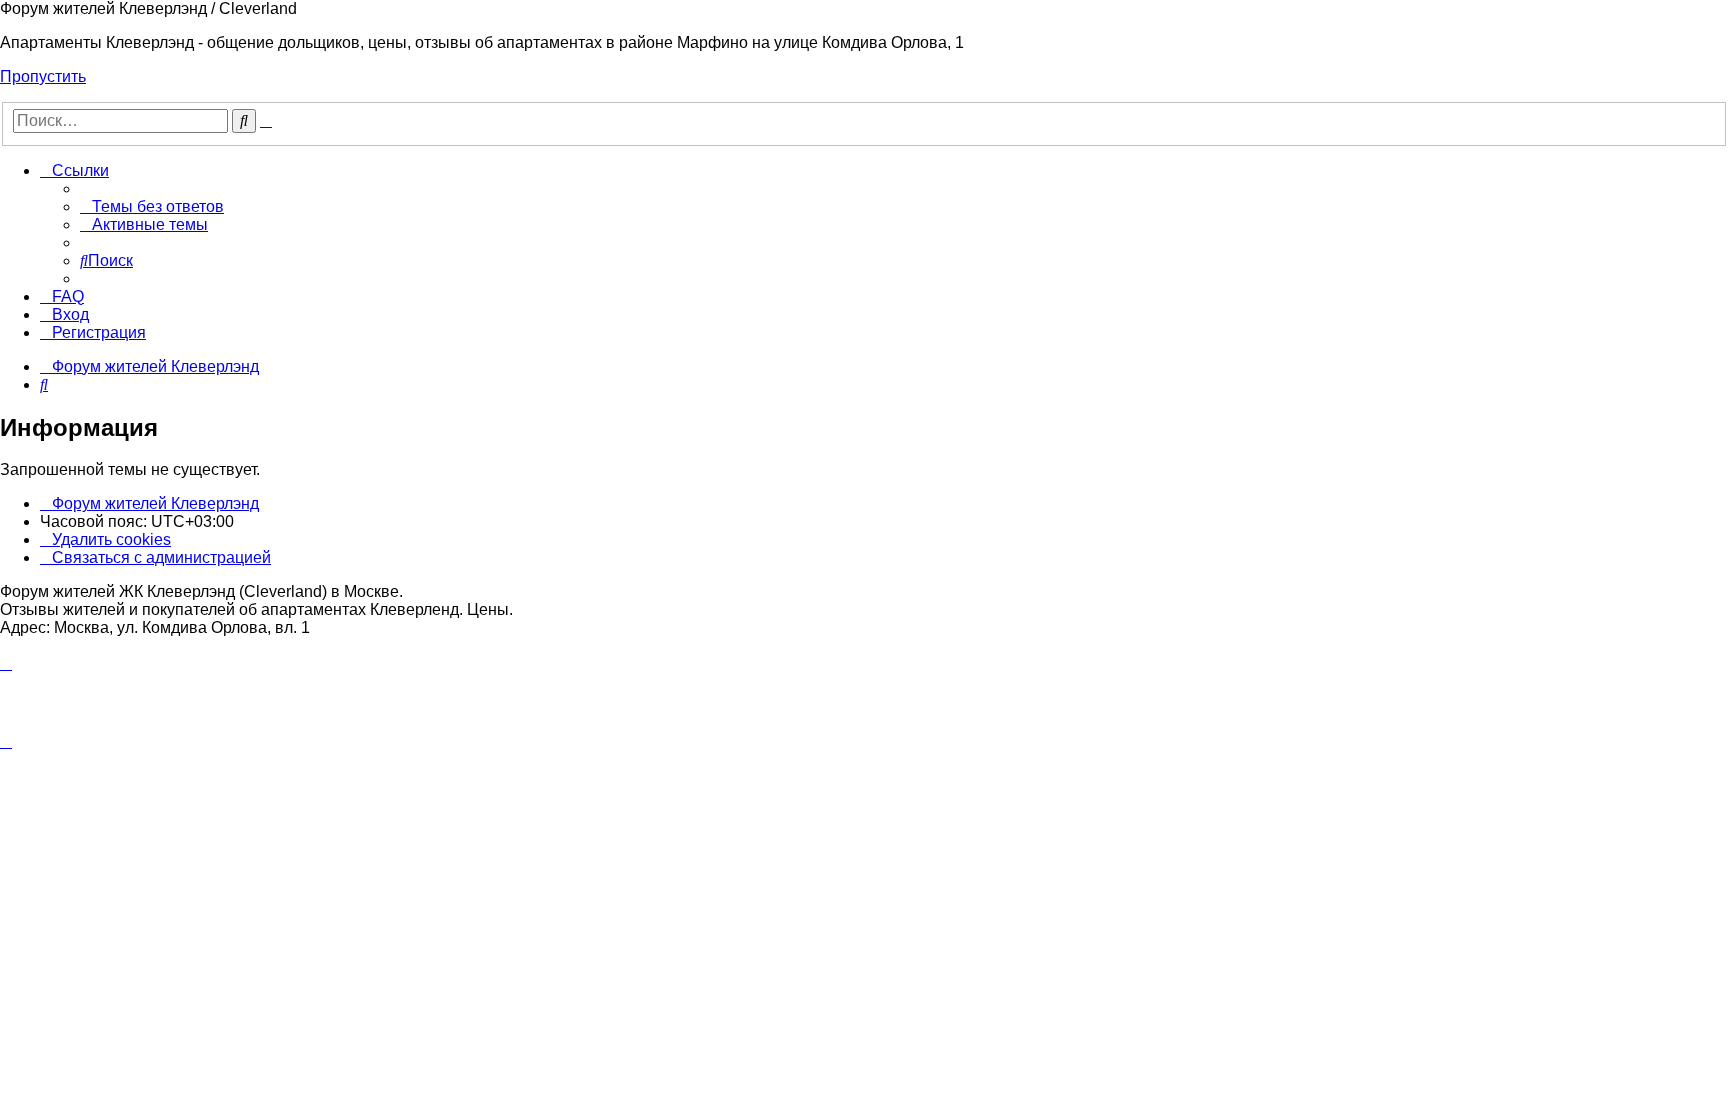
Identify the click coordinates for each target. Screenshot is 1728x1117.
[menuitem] (152, 206)
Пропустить (43, 76)
